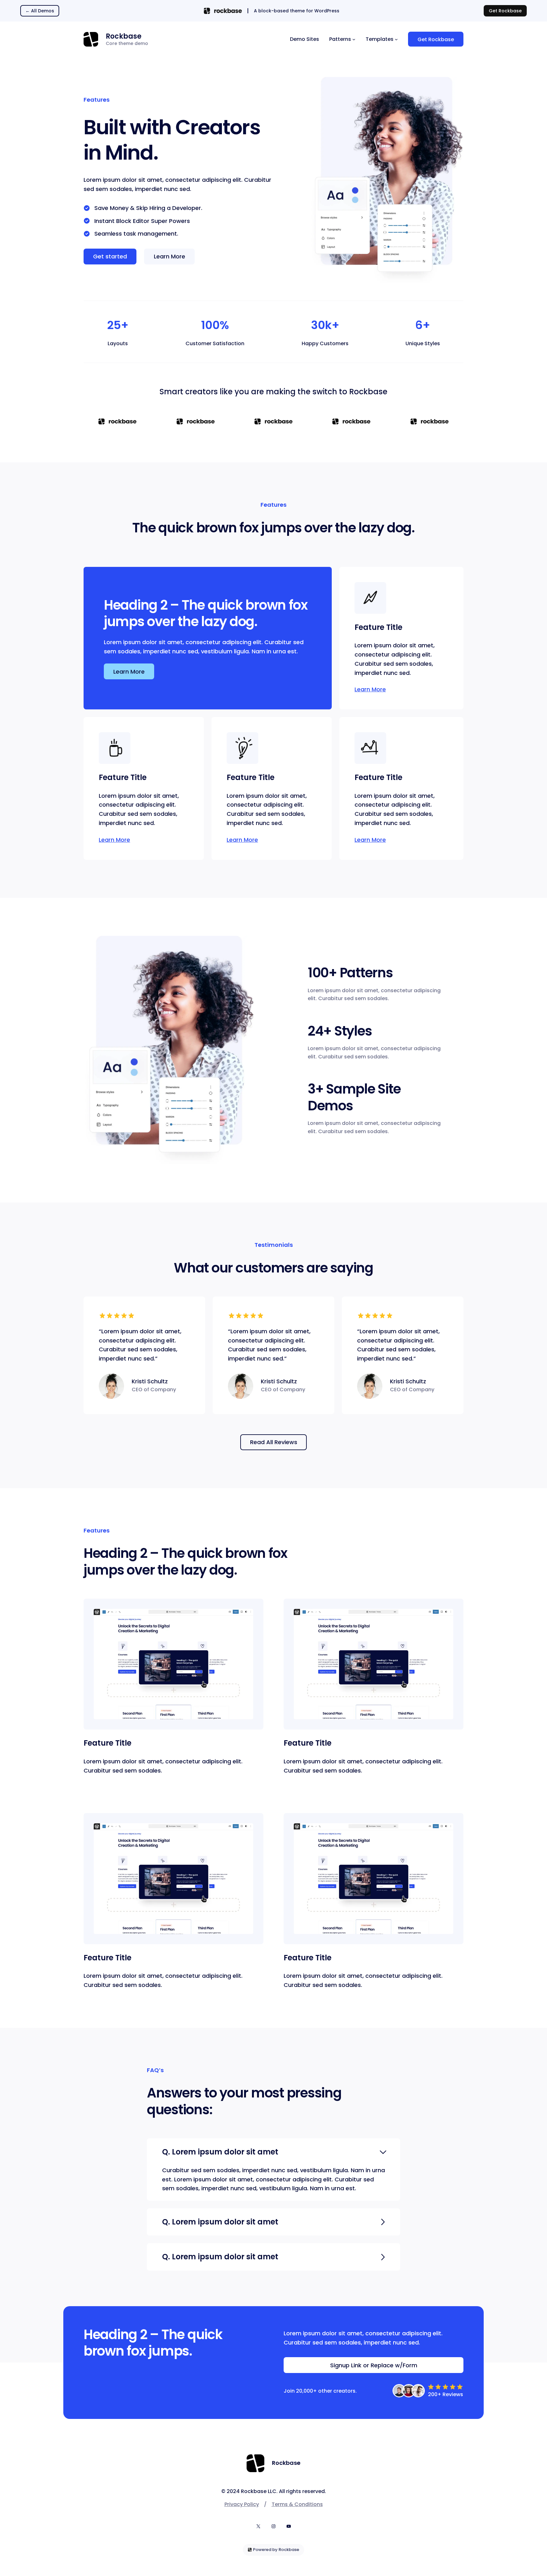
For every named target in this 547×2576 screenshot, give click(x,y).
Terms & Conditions (297, 2504)
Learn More (370, 689)
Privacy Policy (242, 2504)
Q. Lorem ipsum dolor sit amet (220, 2152)
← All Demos (40, 11)
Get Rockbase (505, 11)
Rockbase (124, 36)
